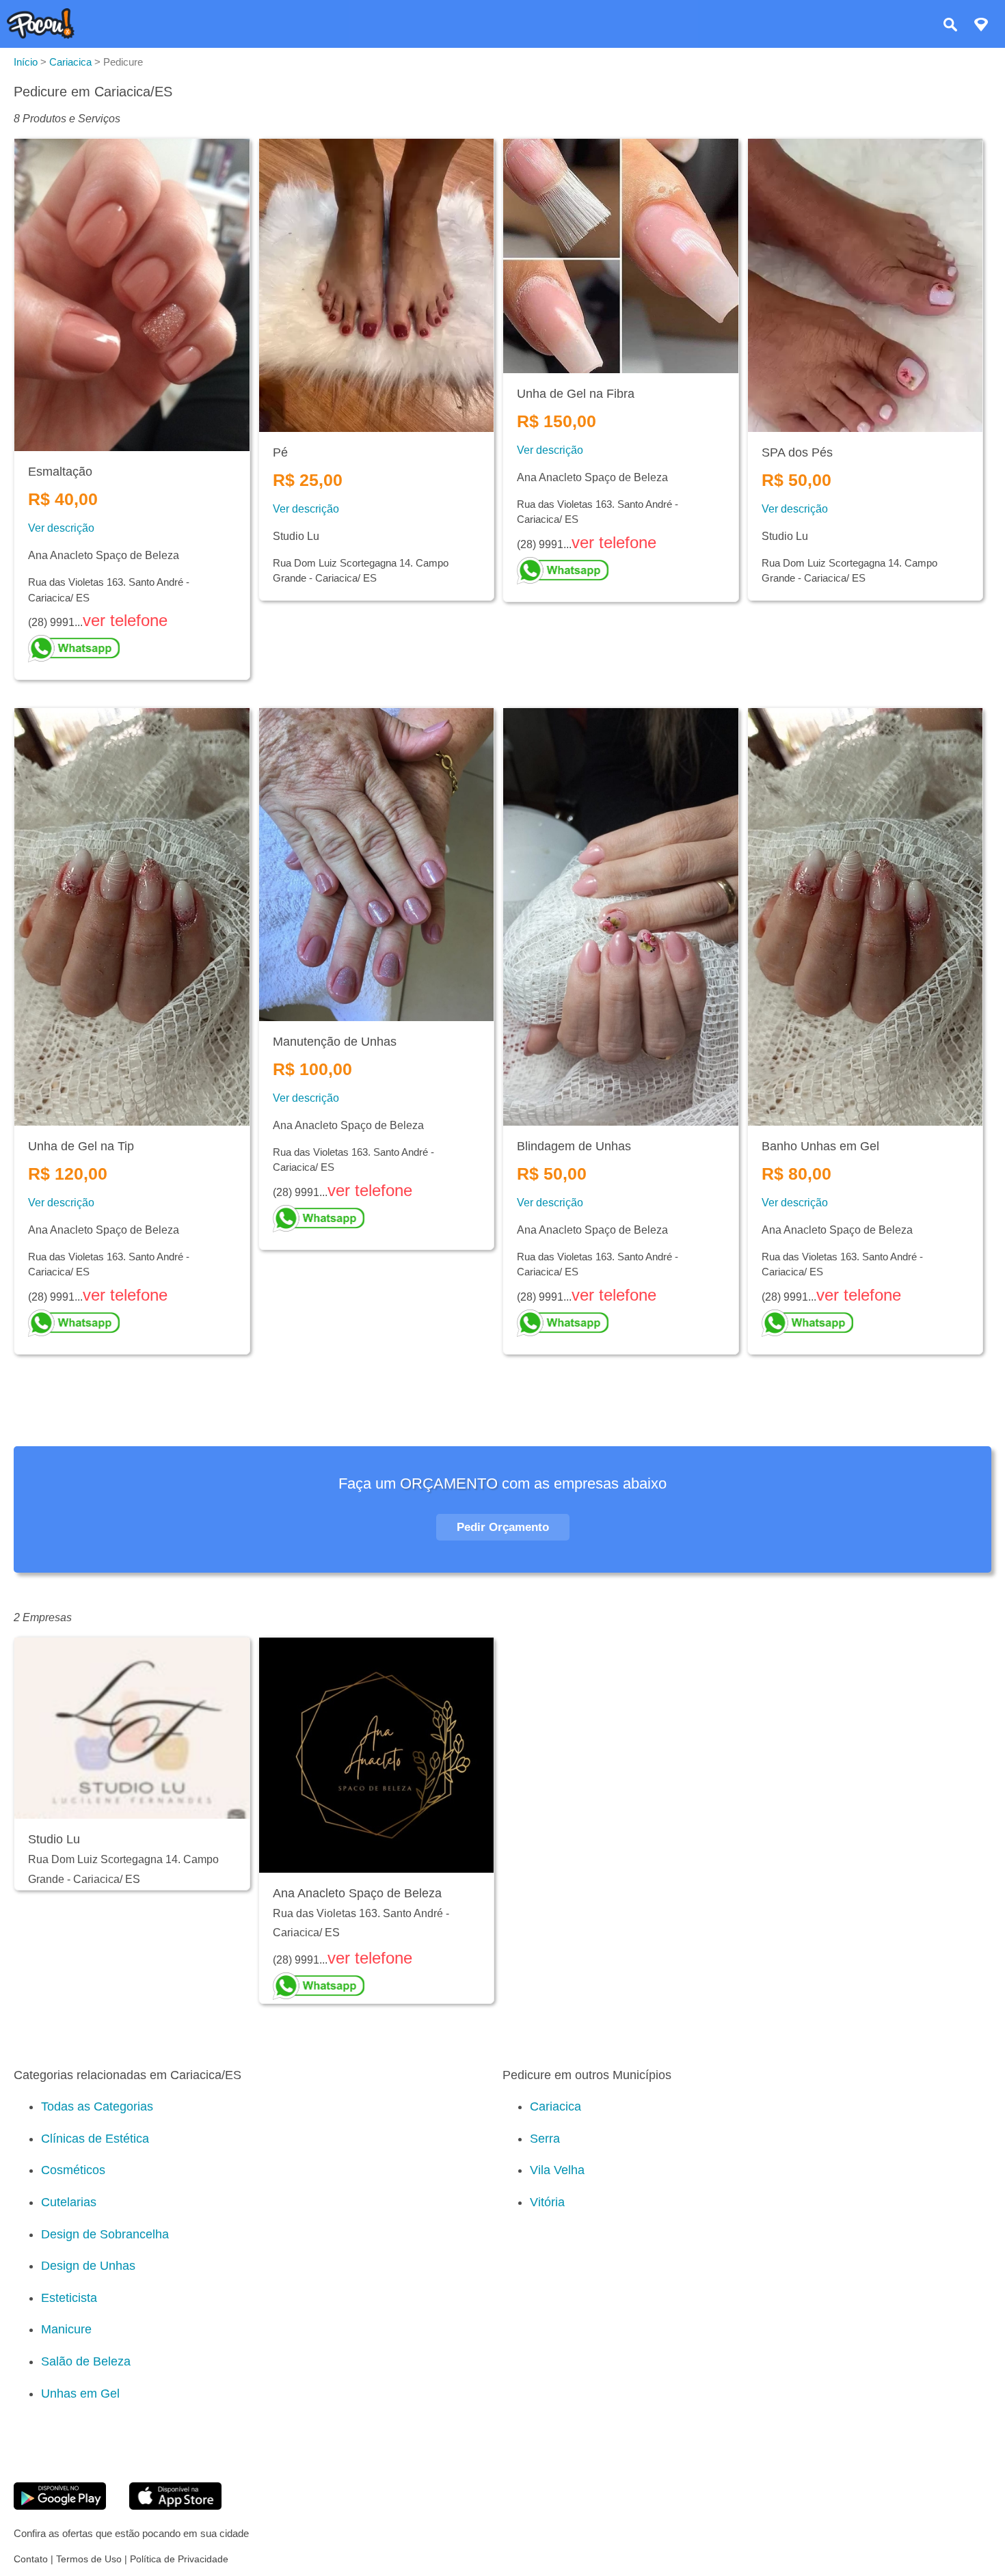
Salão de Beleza (86, 2361)
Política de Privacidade (179, 2559)
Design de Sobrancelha (105, 2234)
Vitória (547, 2202)
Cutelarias (69, 2202)
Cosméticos (73, 2170)
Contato (31, 2559)
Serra (545, 2139)
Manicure (66, 2329)
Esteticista (69, 2298)
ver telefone (125, 620)
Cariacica (555, 2106)
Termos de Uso (89, 2559)
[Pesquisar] (950, 26)
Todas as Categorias (97, 2106)
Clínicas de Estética (95, 2139)
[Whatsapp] (132, 649)
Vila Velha (557, 2170)
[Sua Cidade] (981, 26)
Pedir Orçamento (503, 1527)
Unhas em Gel (80, 2394)
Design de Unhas (88, 2266)
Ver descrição (61, 528)
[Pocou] (41, 35)
